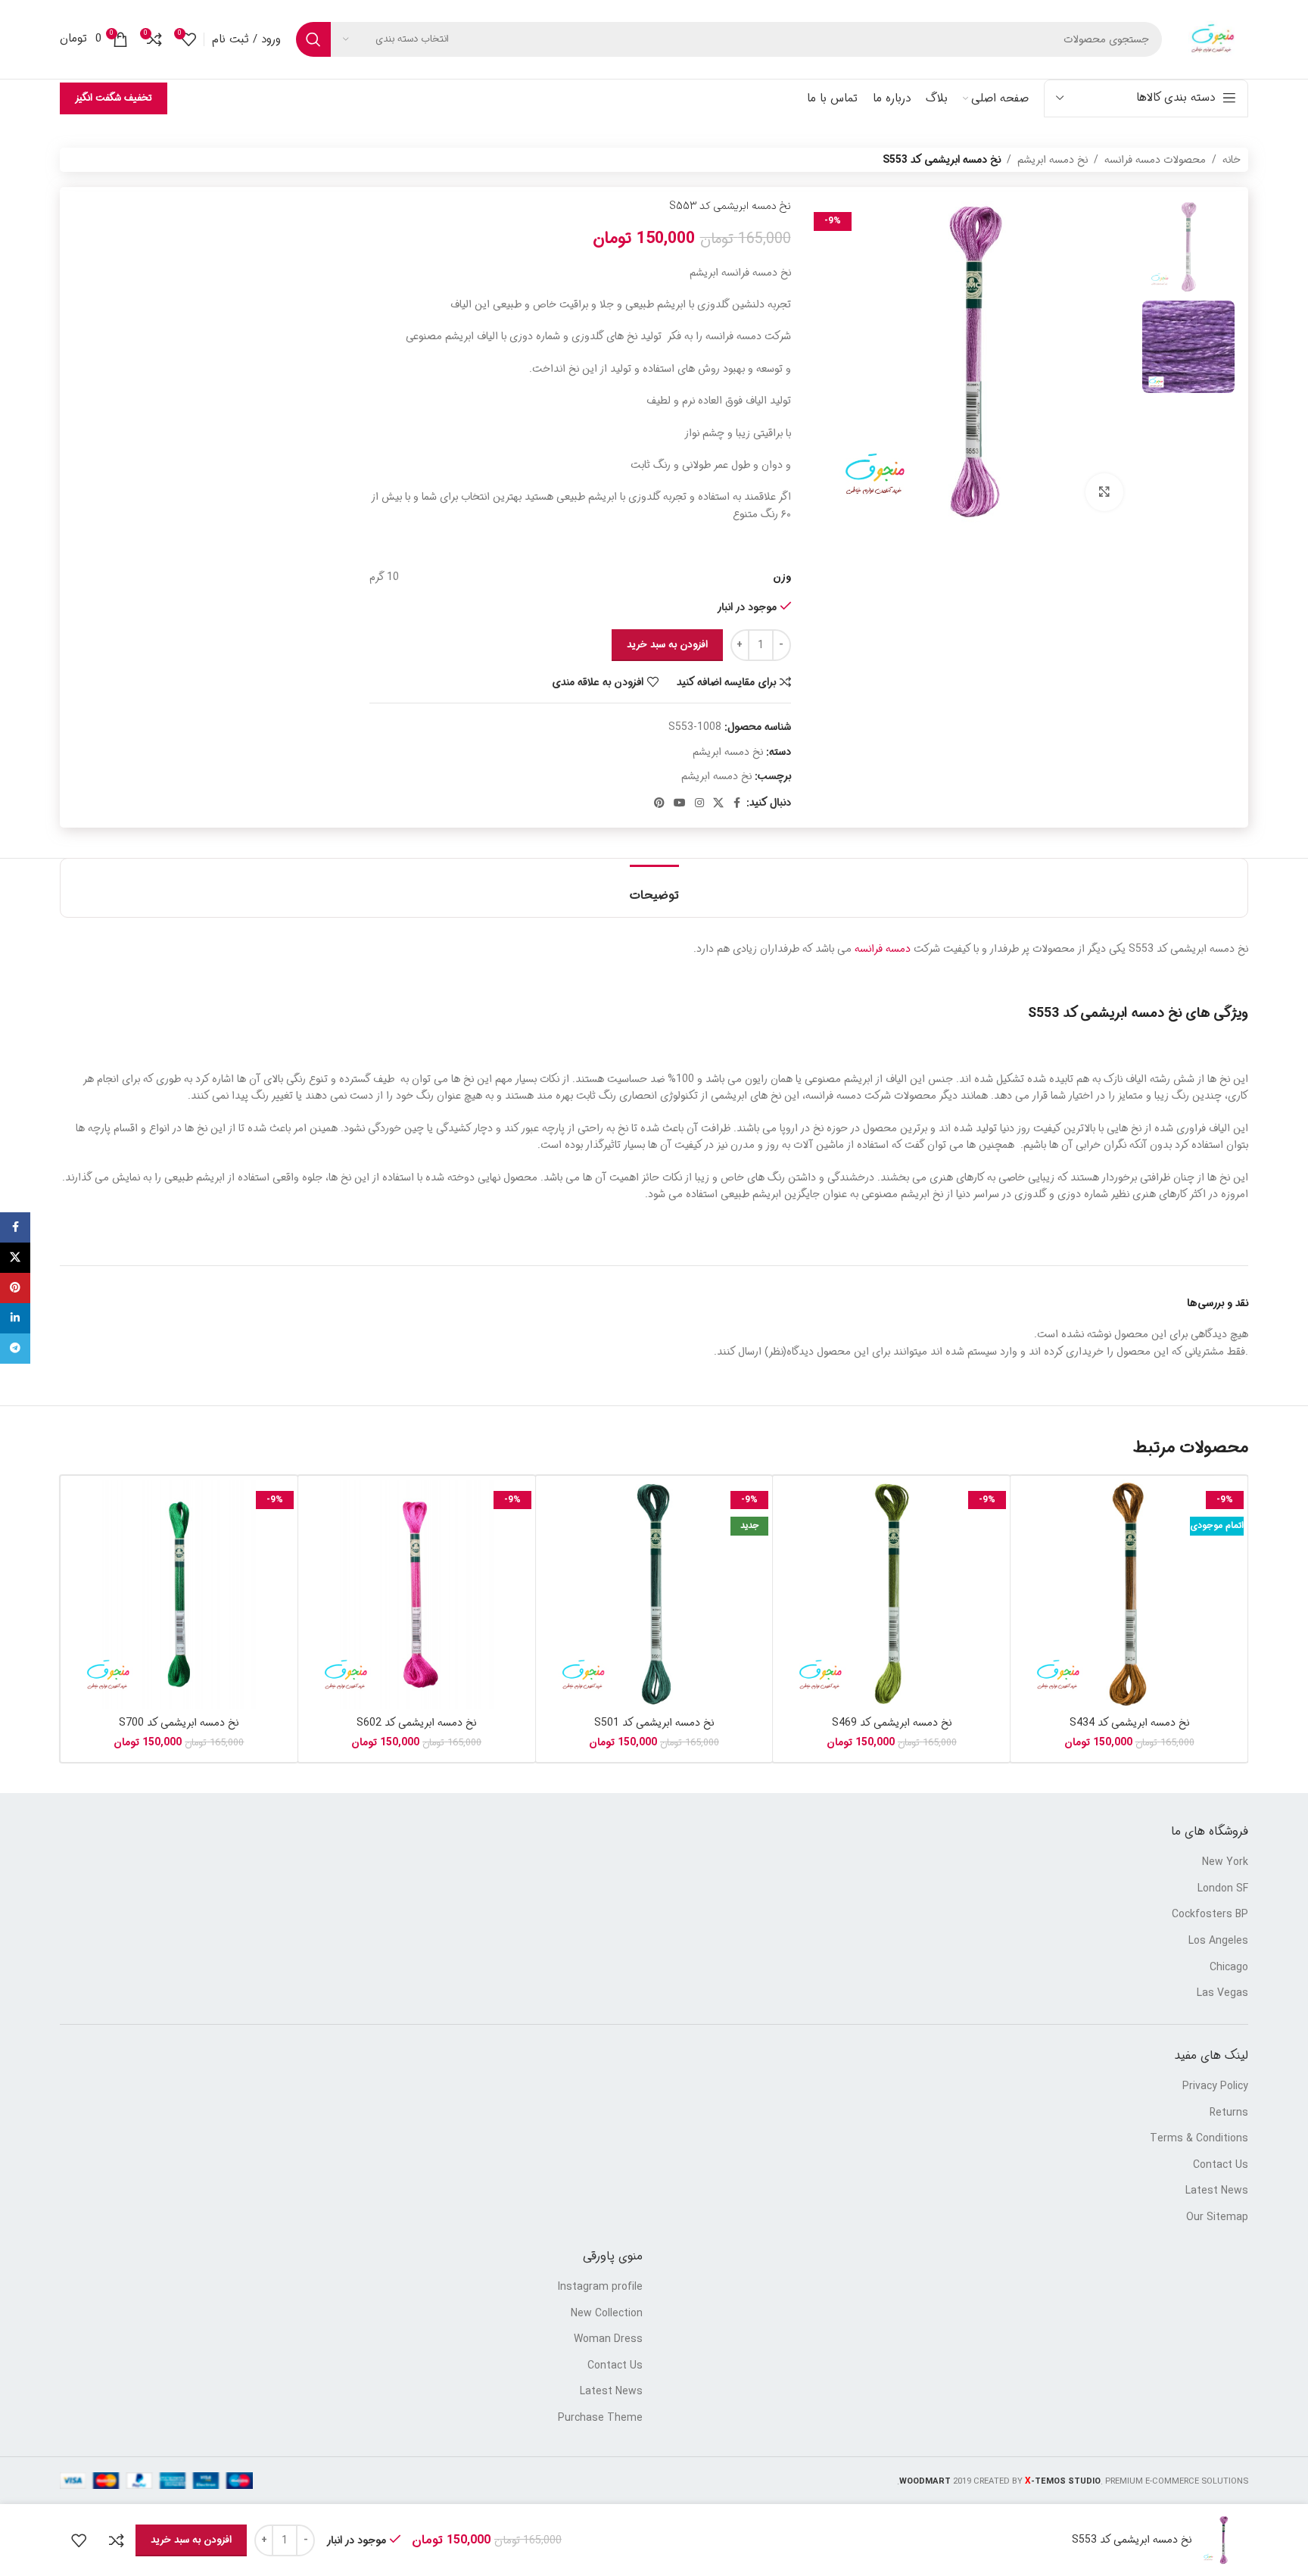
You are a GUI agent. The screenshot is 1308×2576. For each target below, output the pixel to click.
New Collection (607, 2314)
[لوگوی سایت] (1213, 39)
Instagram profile (600, 2288)
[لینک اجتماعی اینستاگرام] (699, 803)
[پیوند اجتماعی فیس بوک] (737, 803)
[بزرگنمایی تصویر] (1104, 492)
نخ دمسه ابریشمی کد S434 (1129, 1723)
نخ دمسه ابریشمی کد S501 (654, 1723)
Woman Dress (608, 2340)
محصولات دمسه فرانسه (1155, 160)
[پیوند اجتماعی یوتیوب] (680, 803)
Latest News (1217, 2191)
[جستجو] (313, 39)
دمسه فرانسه (883, 949)
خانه (1232, 160)
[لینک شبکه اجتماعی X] (718, 803)
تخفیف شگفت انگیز (114, 98)
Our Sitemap (1217, 2218)
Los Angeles (1218, 1941)
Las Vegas (1222, 1994)
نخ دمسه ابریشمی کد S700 (179, 1723)
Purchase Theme (600, 2419)
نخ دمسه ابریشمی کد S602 (416, 1723)
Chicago (1229, 1968)
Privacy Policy (1215, 2087)
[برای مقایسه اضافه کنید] (117, 2540)
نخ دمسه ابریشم (1053, 160)
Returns (1229, 2113)
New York (1225, 1863)
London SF (1223, 1889)
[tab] (654, 888)
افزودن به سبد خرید (667, 645)
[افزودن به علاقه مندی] (79, 2540)
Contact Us (1221, 2166)
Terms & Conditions (1199, 2139)
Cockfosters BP (1210, 1915)
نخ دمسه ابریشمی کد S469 (892, 1723)
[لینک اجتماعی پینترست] (659, 803)
